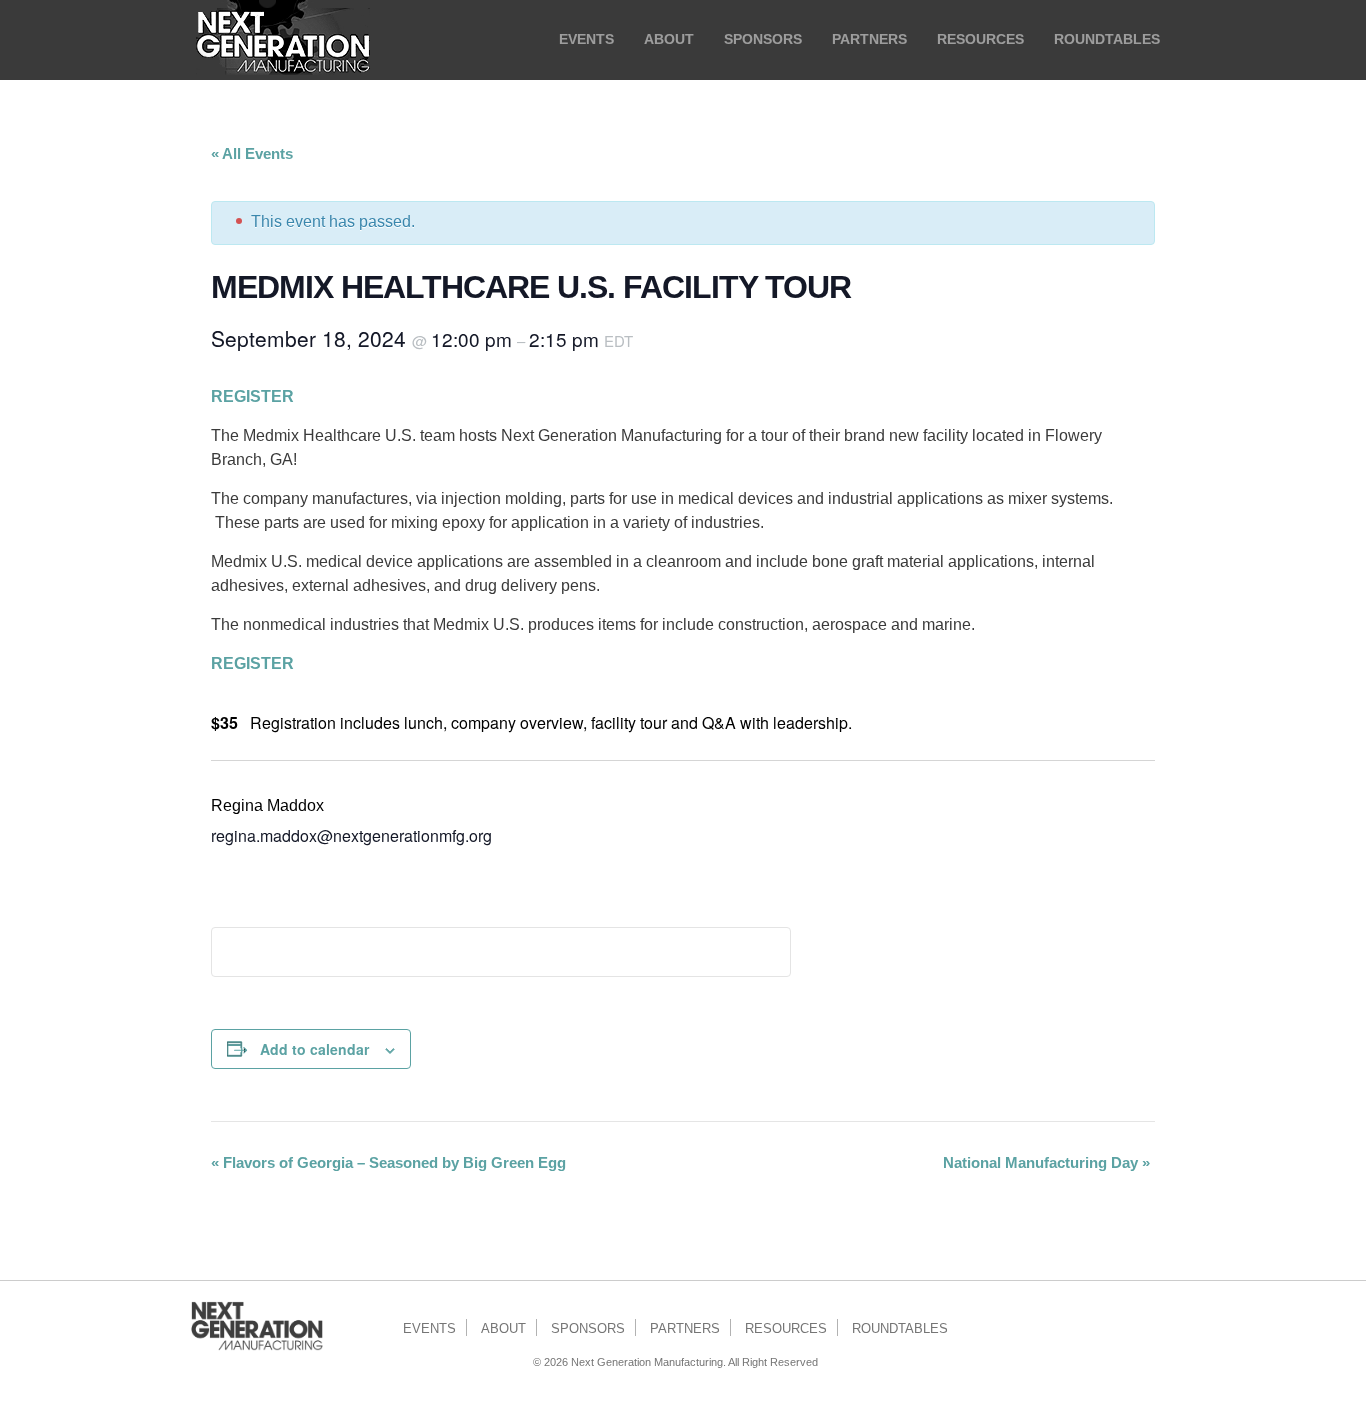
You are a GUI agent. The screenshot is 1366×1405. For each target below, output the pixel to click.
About (503, 1328)
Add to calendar (314, 1049)
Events (429, 1328)
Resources (786, 1328)
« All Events (252, 153)
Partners (685, 1328)
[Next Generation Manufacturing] (283, 40)
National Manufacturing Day (1046, 1162)
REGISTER (252, 396)
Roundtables (900, 1328)
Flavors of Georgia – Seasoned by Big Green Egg (388, 1162)
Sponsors (588, 1328)
